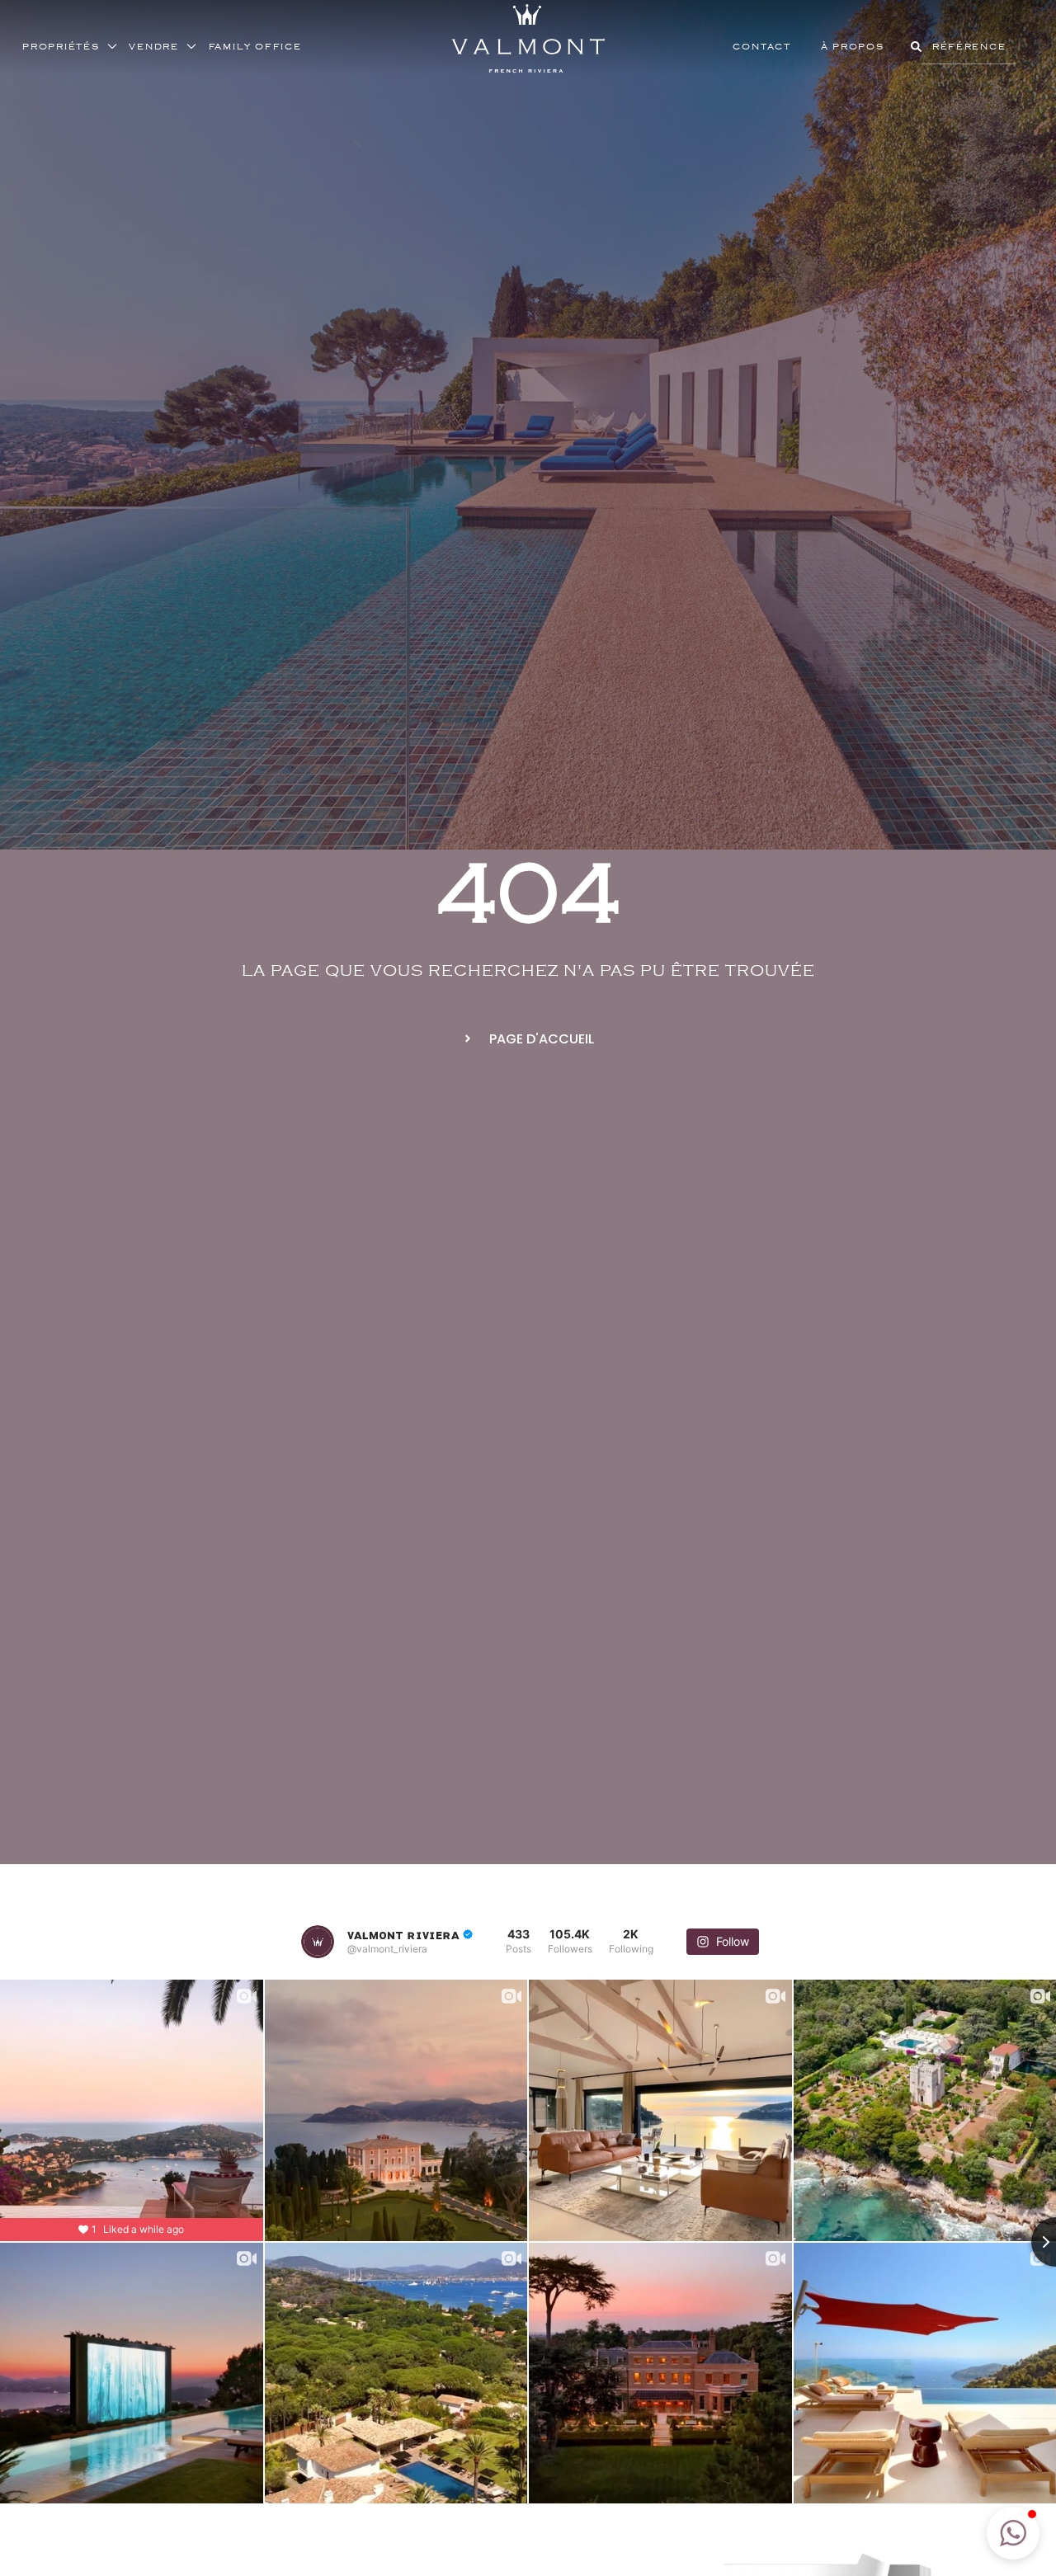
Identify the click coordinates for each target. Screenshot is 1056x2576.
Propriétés (61, 46)
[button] (1013, 2533)
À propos (853, 46)
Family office (255, 46)
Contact (761, 46)
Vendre (154, 46)
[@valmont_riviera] (318, 1942)
